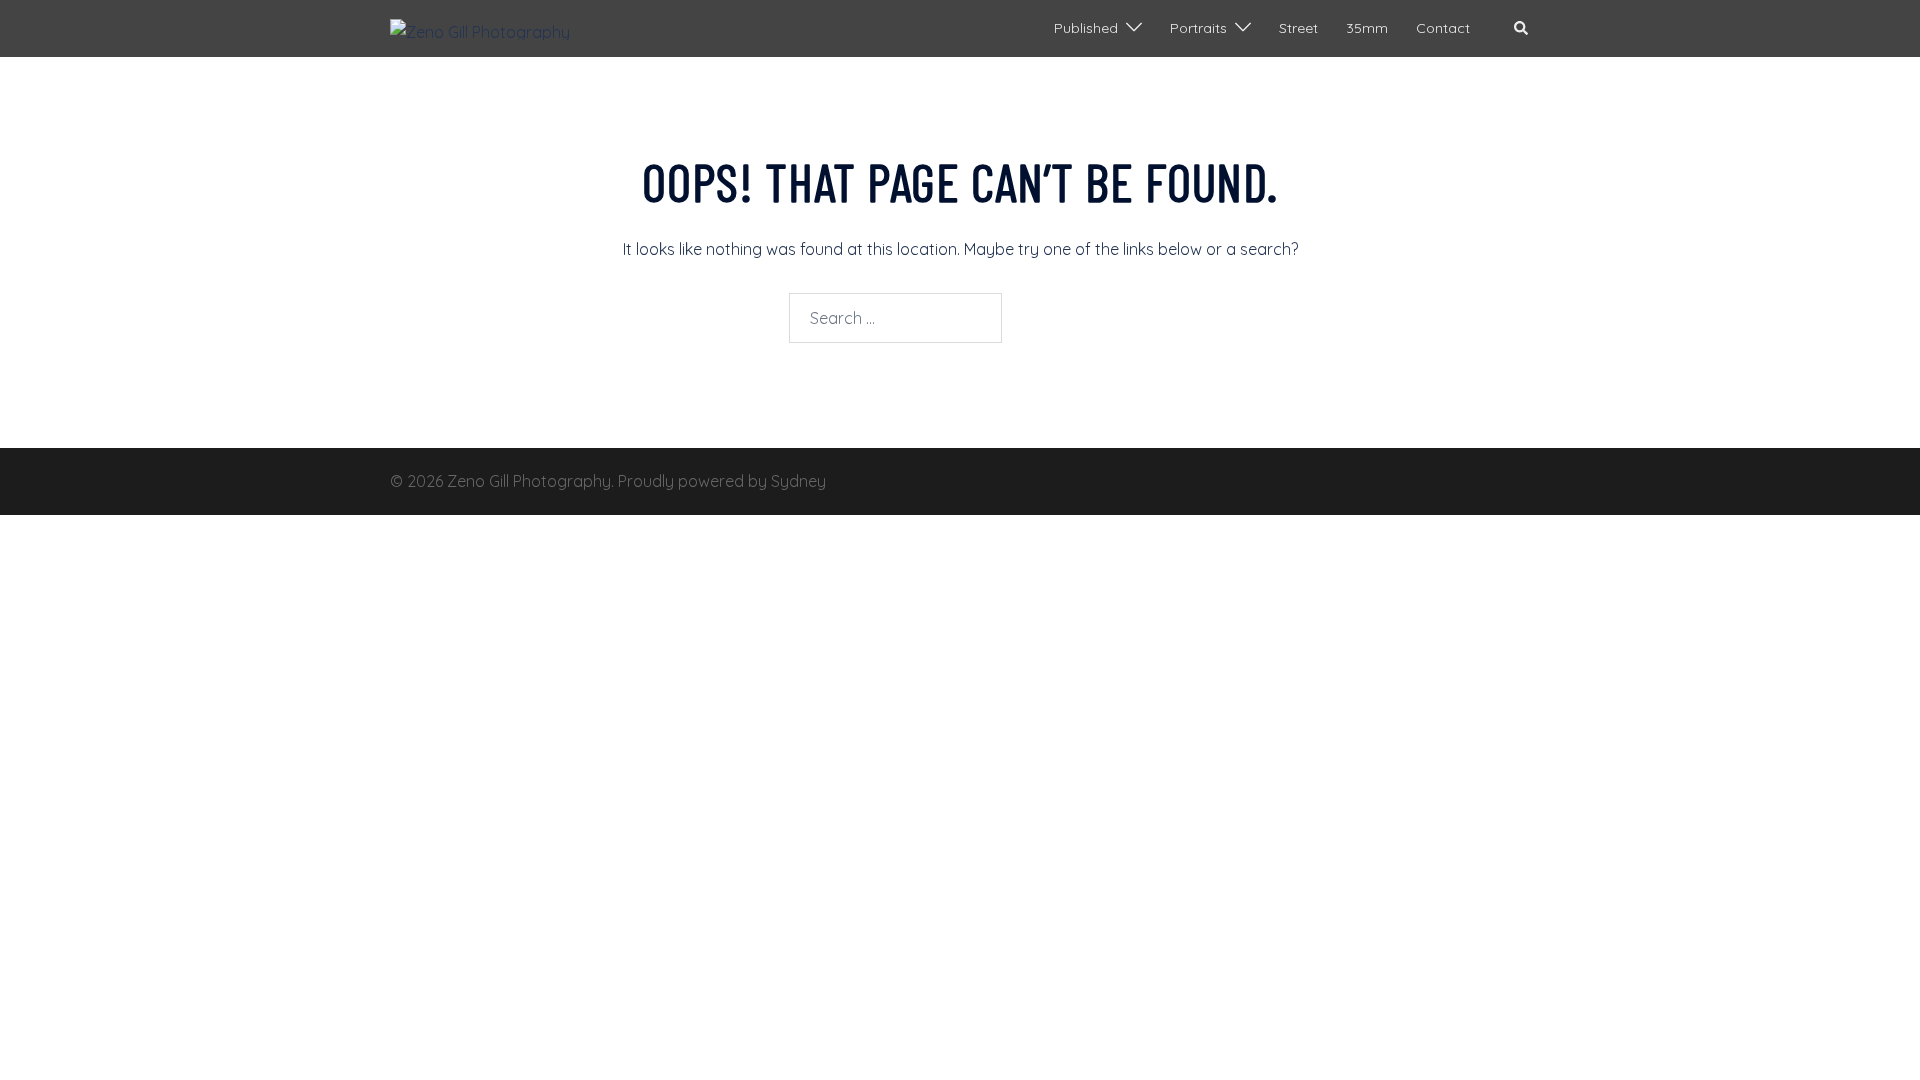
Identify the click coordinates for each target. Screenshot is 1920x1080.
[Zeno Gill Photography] (480, 28)
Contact (1443, 28)
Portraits (1198, 28)
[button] (1522, 28)
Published (1086, 28)
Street (1298, 28)
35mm (1367, 28)
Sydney (798, 481)
